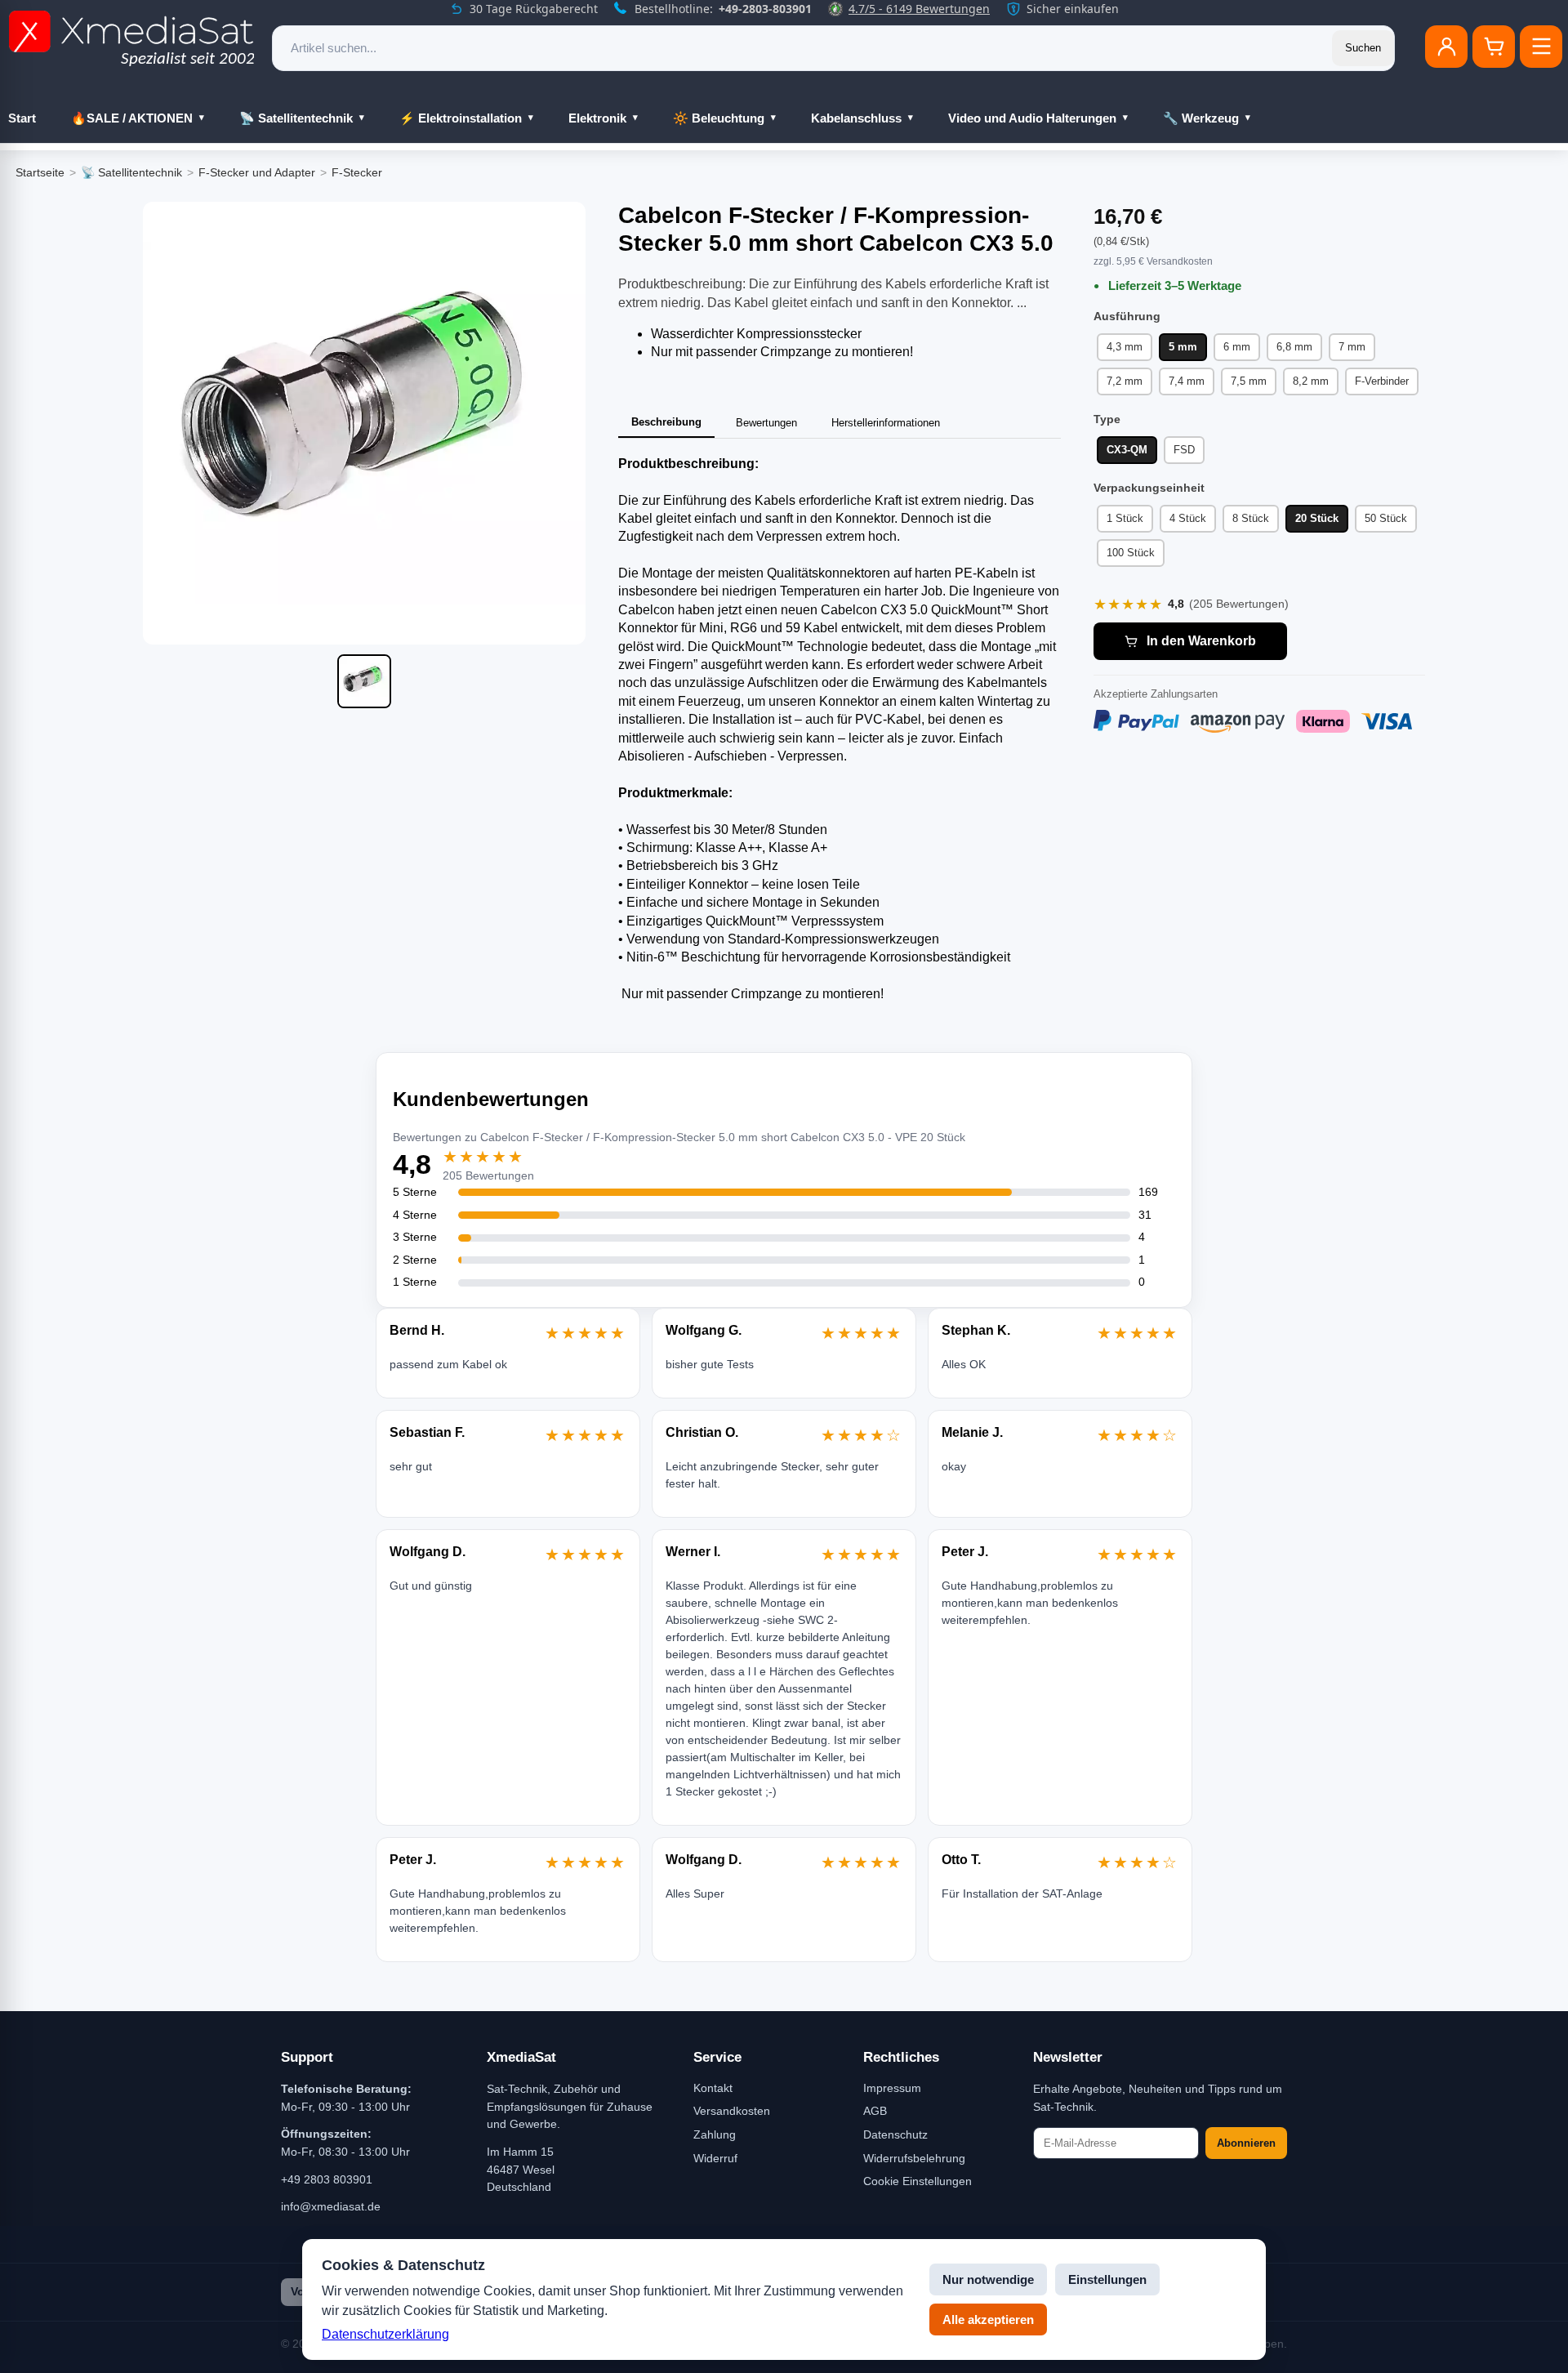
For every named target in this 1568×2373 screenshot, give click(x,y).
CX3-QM (1127, 450)
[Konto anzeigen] (1446, 47)
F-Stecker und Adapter (257, 172)
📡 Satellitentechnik (296, 118)
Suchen (1363, 48)
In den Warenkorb (1201, 641)
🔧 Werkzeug (1201, 118)
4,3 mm (1125, 347)
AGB (875, 2111)
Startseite (40, 172)
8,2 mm (1311, 381)
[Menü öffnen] (1541, 47)
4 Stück (1188, 518)
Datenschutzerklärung (385, 2334)
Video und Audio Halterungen (1032, 118)
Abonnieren (1246, 2143)
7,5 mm (1249, 381)
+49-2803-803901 (765, 9)
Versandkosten (732, 2111)
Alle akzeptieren (988, 2319)
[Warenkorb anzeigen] (1494, 47)
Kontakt (713, 2088)
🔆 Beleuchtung (719, 118)
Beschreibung (666, 422)
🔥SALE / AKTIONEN (132, 118)
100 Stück (1131, 553)
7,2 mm (1125, 381)
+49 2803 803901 (327, 2179)
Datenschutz (895, 2134)
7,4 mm (1187, 381)
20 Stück (1317, 518)
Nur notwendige (988, 2279)
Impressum (892, 2088)
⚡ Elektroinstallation (461, 118)
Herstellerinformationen (886, 423)
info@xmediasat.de (331, 2206)
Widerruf (715, 2158)
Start (22, 118)
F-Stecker (357, 172)
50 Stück (1386, 518)
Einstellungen (1107, 2279)
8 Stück (1251, 518)
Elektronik (597, 118)
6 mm (1237, 347)
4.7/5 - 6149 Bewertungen (919, 9)
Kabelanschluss (856, 118)
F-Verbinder (1382, 381)
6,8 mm (1294, 347)
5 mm (1183, 347)
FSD (1184, 450)
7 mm (1352, 347)
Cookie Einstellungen (918, 2181)
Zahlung (715, 2134)
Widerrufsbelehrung (914, 2158)
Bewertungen (766, 423)
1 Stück (1125, 518)
